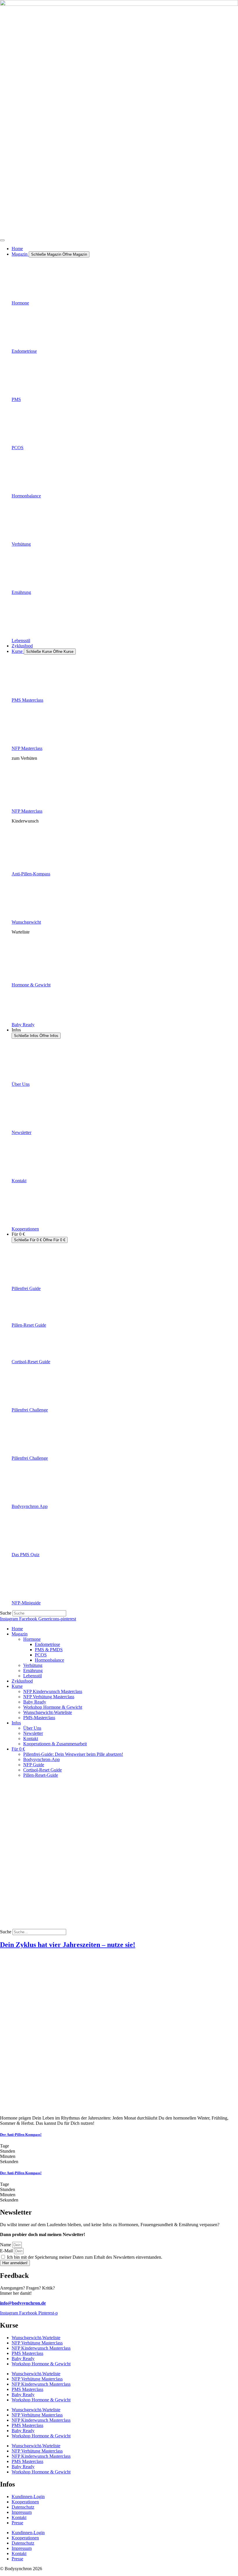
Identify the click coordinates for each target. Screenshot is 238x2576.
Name (6, 2245)
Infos (16, 1723)
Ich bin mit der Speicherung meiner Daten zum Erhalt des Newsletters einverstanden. (85, 2257)
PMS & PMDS (49, 1650)
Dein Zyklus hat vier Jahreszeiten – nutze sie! (68, 1945)
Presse (17, 2523)
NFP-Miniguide (26, 1603)
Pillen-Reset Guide (29, 1325)
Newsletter (21, 1132)
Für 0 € (18, 1749)
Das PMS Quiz (26, 1555)
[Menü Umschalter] (2, 240)
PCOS (18, 448)
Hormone (20, 303)
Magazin (20, 1634)
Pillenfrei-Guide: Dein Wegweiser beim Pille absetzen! (73, 1754)
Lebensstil (21, 641)
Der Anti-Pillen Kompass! (21, 2135)
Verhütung (21, 544)
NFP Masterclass (27, 748)
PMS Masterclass (27, 700)
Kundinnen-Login (28, 2497)
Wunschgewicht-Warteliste (48, 1712)
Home (17, 1629)
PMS (16, 399)
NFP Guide (34, 1765)
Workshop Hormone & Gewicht (53, 1707)
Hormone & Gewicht (31, 985)
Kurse (17, 1686)
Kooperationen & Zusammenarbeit (55, 1744)
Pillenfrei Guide (26, 1288)
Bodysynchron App (30, 1506)
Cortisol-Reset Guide (31, 1362)
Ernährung (21, 592)
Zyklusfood (22, 1681)
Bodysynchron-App (42, 1759)
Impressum (22, 2512)
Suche (6, 1613)
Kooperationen (25, 1229)
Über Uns (21, 1084)
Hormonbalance (26, 496)
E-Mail (7, 2251)
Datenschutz (23, 2507)
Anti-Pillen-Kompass (31, 874)
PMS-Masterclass (39, 1718)
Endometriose (24, 351)
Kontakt (19, 1181)
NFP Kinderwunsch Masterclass (53, 1691)
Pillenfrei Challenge (30, 1410)
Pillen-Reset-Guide (41, 1775)
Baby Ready (23, 1025)
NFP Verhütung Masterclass (49, 1697)
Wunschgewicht (26, 922)
